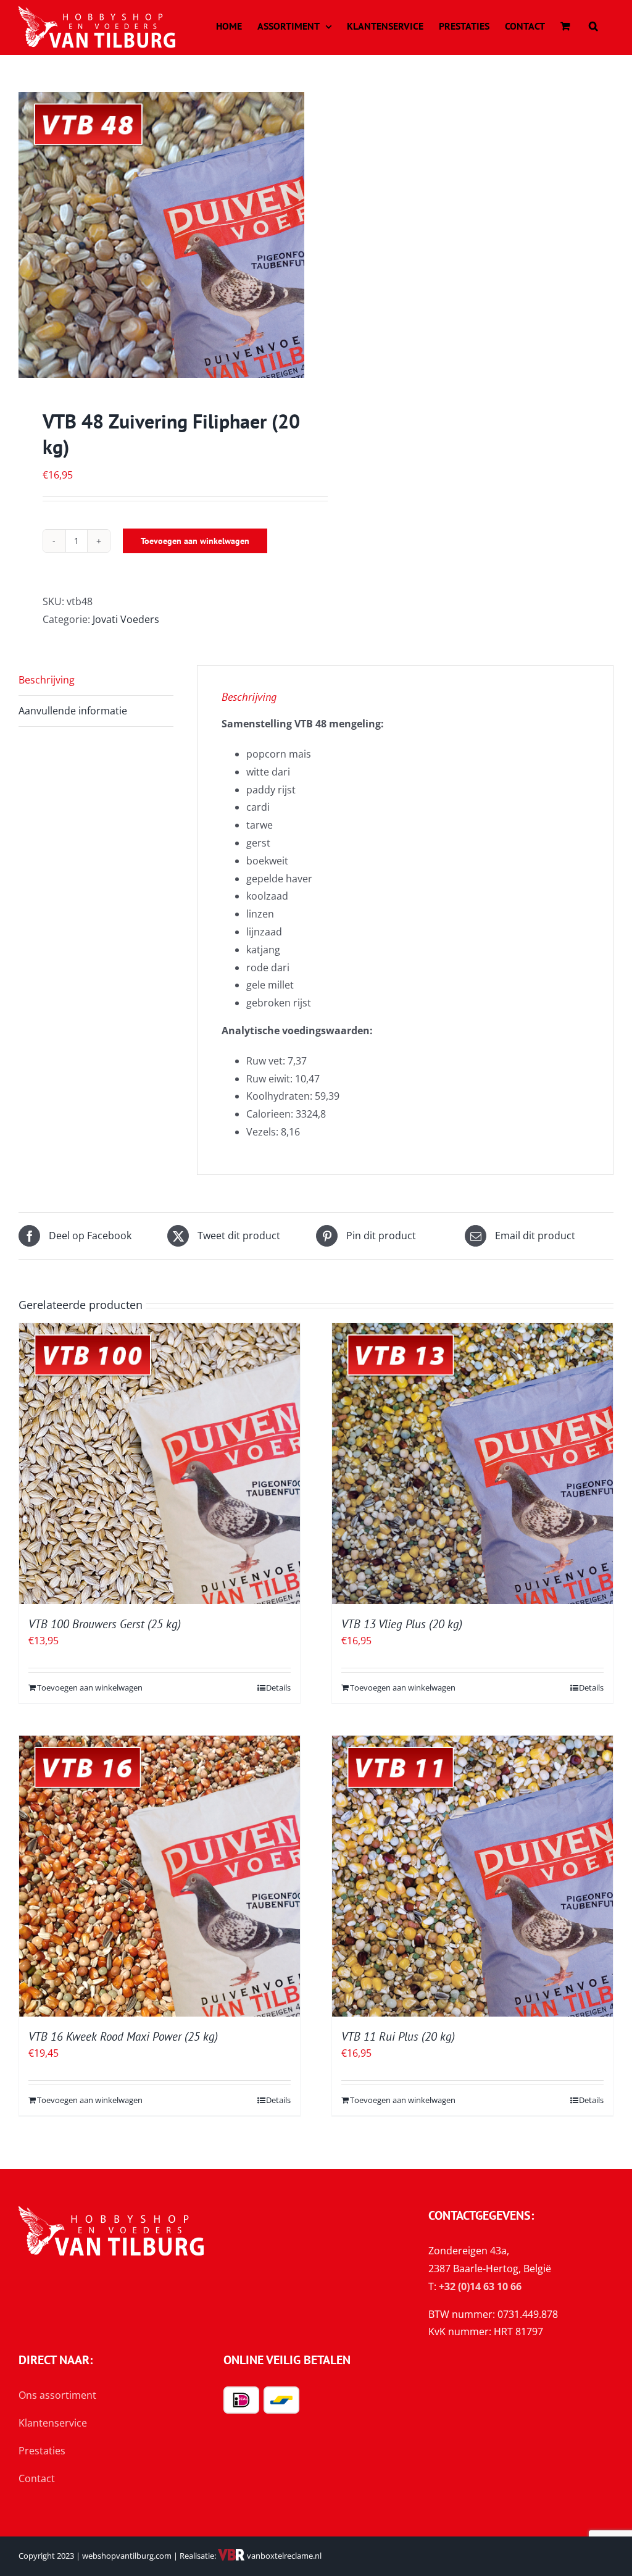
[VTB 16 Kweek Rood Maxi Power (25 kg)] (160, 1876)
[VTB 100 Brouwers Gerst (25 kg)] (160, 1464)
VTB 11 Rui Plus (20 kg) (398, 2036)
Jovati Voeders (126, 619)
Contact (37, 2478)
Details (278, 1687)
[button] (593, 26)
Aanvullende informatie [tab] (73, 711)
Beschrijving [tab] (47, 680)
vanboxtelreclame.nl (283, 2556)
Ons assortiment (57, 2395)
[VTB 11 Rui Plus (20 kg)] (472, 1876)
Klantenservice (53, 2423)
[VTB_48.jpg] (161, 235)
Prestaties (42, 2451)
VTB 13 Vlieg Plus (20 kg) (402, 1624)
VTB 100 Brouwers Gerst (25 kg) (105, 1624)
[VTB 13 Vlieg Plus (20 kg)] (472, 1464)
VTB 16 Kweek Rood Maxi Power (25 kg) (123, 2036)
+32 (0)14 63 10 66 (480, 2286)
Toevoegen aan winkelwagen (195, 541)
